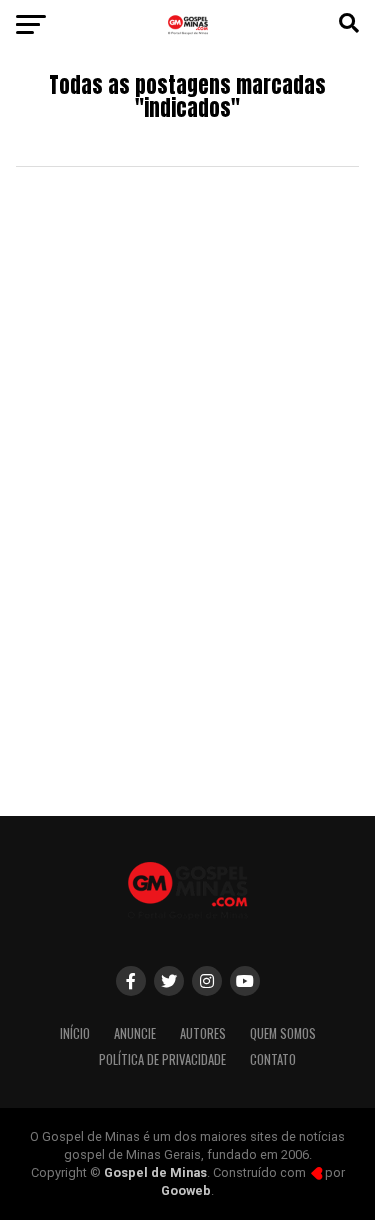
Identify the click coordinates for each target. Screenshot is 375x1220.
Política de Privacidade (162, 1059)
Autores (203, 1033)
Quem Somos (283, 1033)
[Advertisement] (187, 598)
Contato (273, 1059)
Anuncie (135, 1033)
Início (75, 1033)
